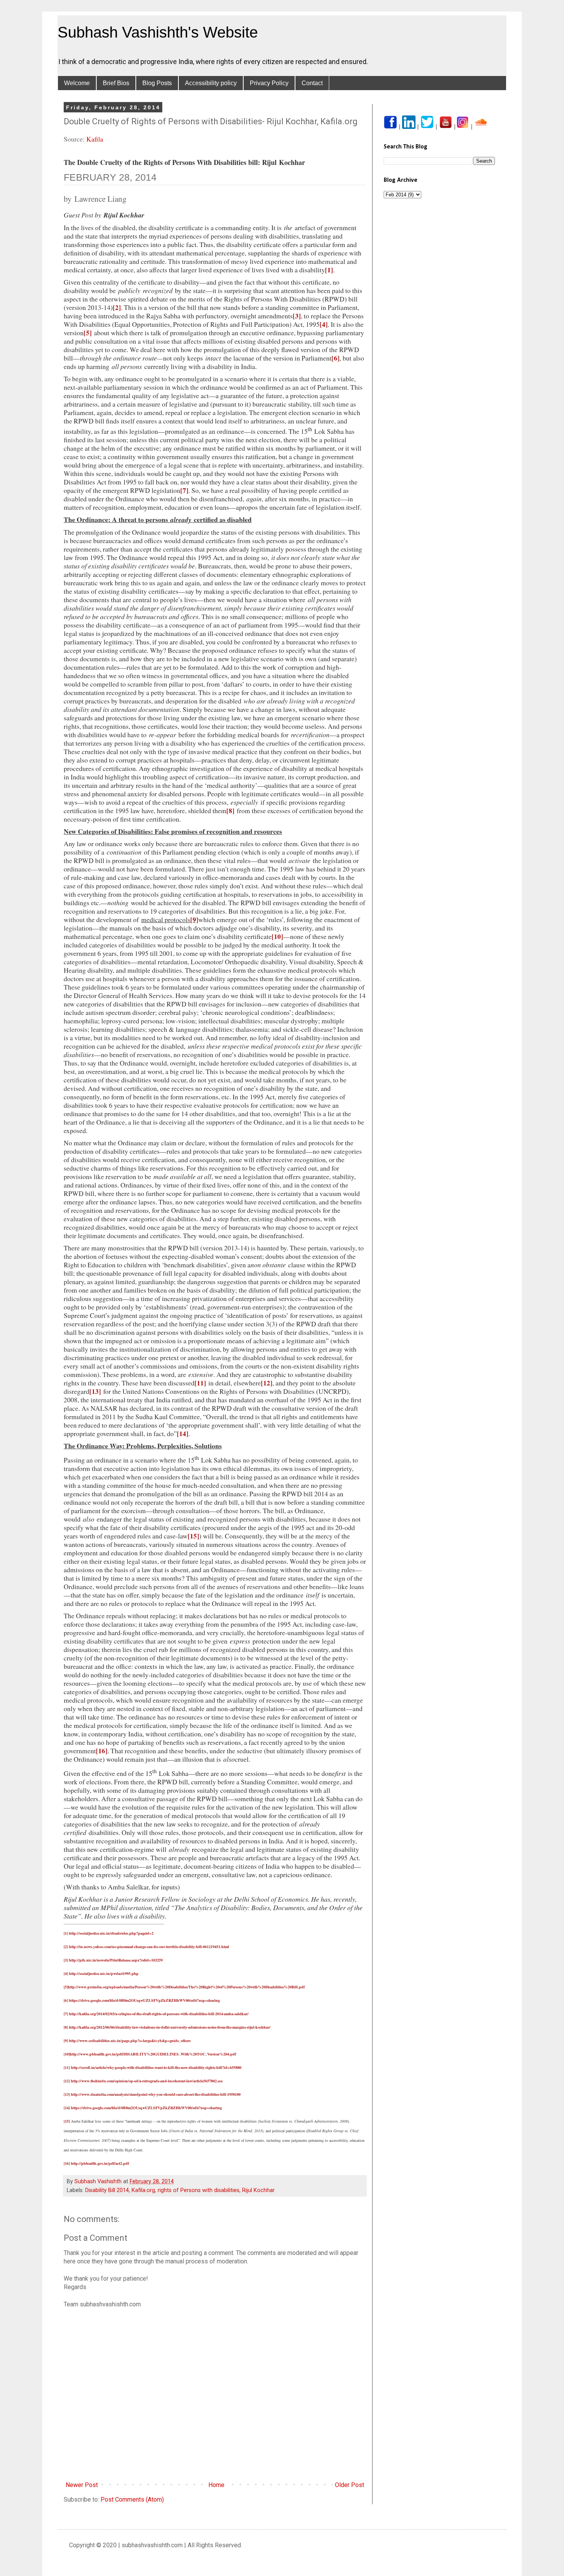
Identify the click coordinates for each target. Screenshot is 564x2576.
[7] (184, 490)
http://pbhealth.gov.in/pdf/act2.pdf (100, 2163)
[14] (183, 1433)
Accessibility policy (211, 83)
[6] (336, 358)
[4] (324, 324)
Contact (312, 83)
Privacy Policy (269, 83)
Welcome (77, 83)
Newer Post (82, 2485)
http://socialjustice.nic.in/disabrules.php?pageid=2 (111, 1933)
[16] (102, 1751)
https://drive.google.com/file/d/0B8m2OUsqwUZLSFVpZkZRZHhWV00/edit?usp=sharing (144, 2000)
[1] (329, 270)
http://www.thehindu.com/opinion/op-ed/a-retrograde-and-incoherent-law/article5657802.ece (147, 2081)
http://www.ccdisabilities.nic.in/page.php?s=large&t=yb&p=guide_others (130, 2041)
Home (216, 2485)
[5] (88, 333)
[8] (230, 810)
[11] (200, 1383)
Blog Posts (157, 83)
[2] (117, 307)
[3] (297, 316)
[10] (277, 936)
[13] (95, 1391)
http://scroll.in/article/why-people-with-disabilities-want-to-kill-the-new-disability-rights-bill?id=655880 (156, 2067)
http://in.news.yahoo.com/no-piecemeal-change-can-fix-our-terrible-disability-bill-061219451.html (149, 1947)
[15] (193, 1536)
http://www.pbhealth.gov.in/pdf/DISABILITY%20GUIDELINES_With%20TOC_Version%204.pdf (153, 2054)
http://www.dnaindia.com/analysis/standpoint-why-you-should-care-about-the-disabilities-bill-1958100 (156, 2094)
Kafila (95, 139)
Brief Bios (116, 83)
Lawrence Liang (101, 199)
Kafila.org (143, 2190)
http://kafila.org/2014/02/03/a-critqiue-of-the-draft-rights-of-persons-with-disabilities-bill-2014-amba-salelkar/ (159, 2014)
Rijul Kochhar (258, 2190)
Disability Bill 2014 (107, 2190)
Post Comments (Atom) (132, 2499)
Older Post (350, 2485)
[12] (267, 1383)
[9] (194, 919)
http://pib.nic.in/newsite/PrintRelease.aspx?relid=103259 (116, 1960)
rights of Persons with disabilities (199, 2190)
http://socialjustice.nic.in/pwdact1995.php (104, 1973)
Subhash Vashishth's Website (158, 32)
